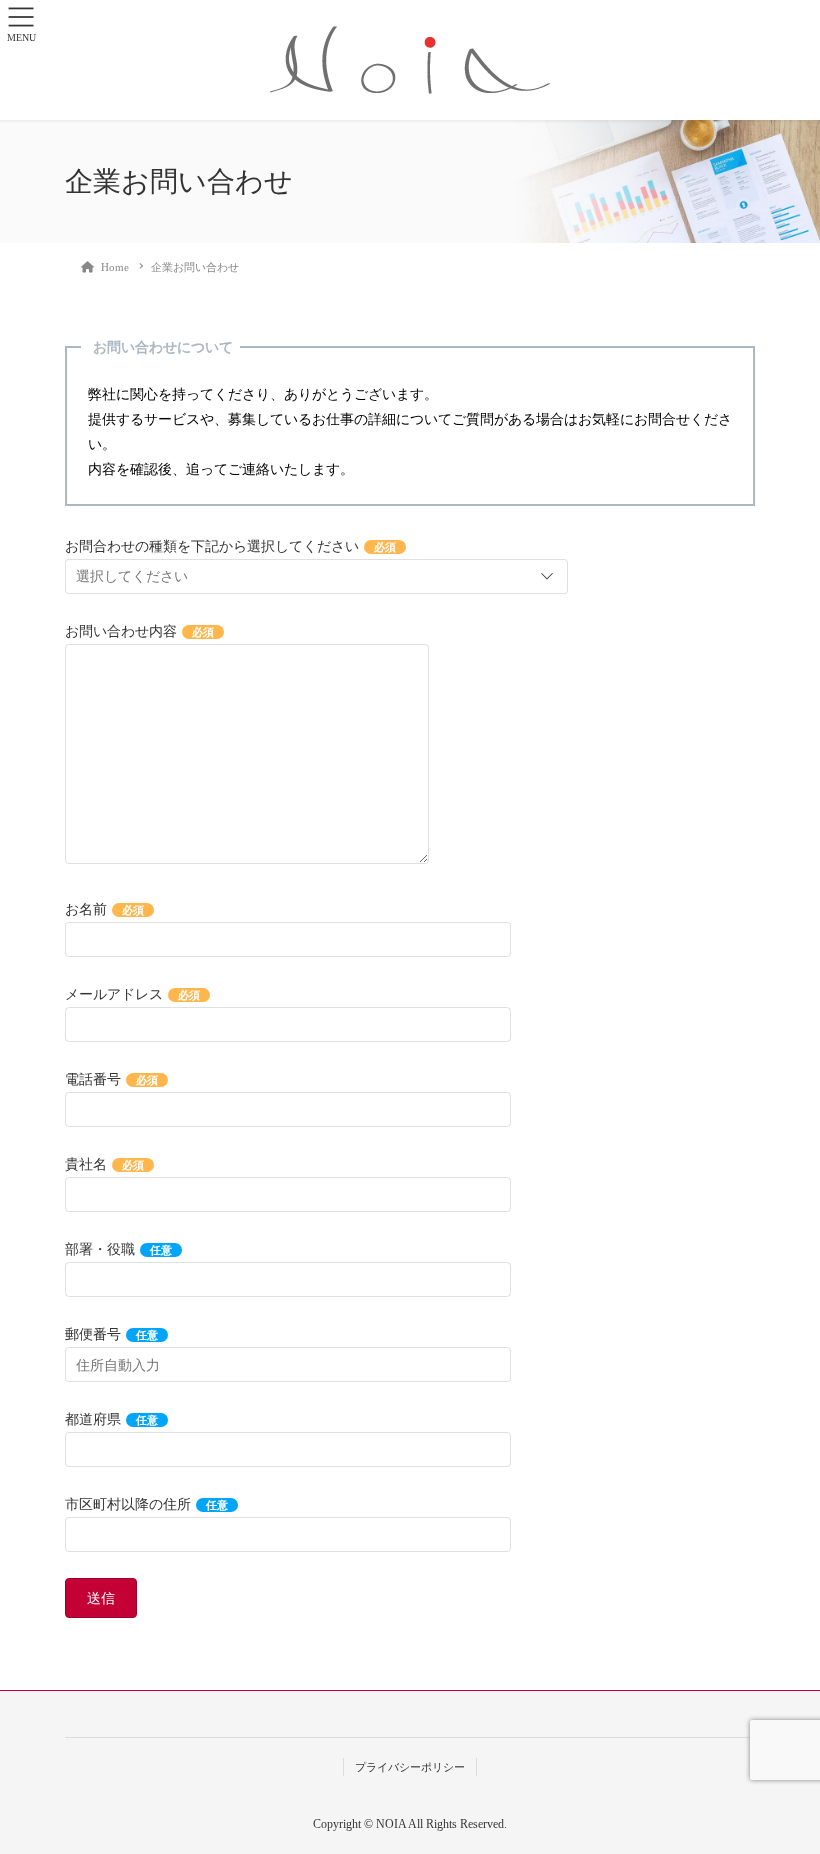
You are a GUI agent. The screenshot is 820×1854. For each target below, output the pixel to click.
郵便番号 (111, 1334)
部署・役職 (118, 1249)
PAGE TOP (782, 1780)
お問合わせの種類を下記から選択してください (230, 546)
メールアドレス (132, 994)
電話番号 (111, 1079)
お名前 (104, 909)
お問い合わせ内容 (139, 631)
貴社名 (104, 1164)
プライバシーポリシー (410, 1767)
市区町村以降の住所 (146, 1504)
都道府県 (111, 1419)
